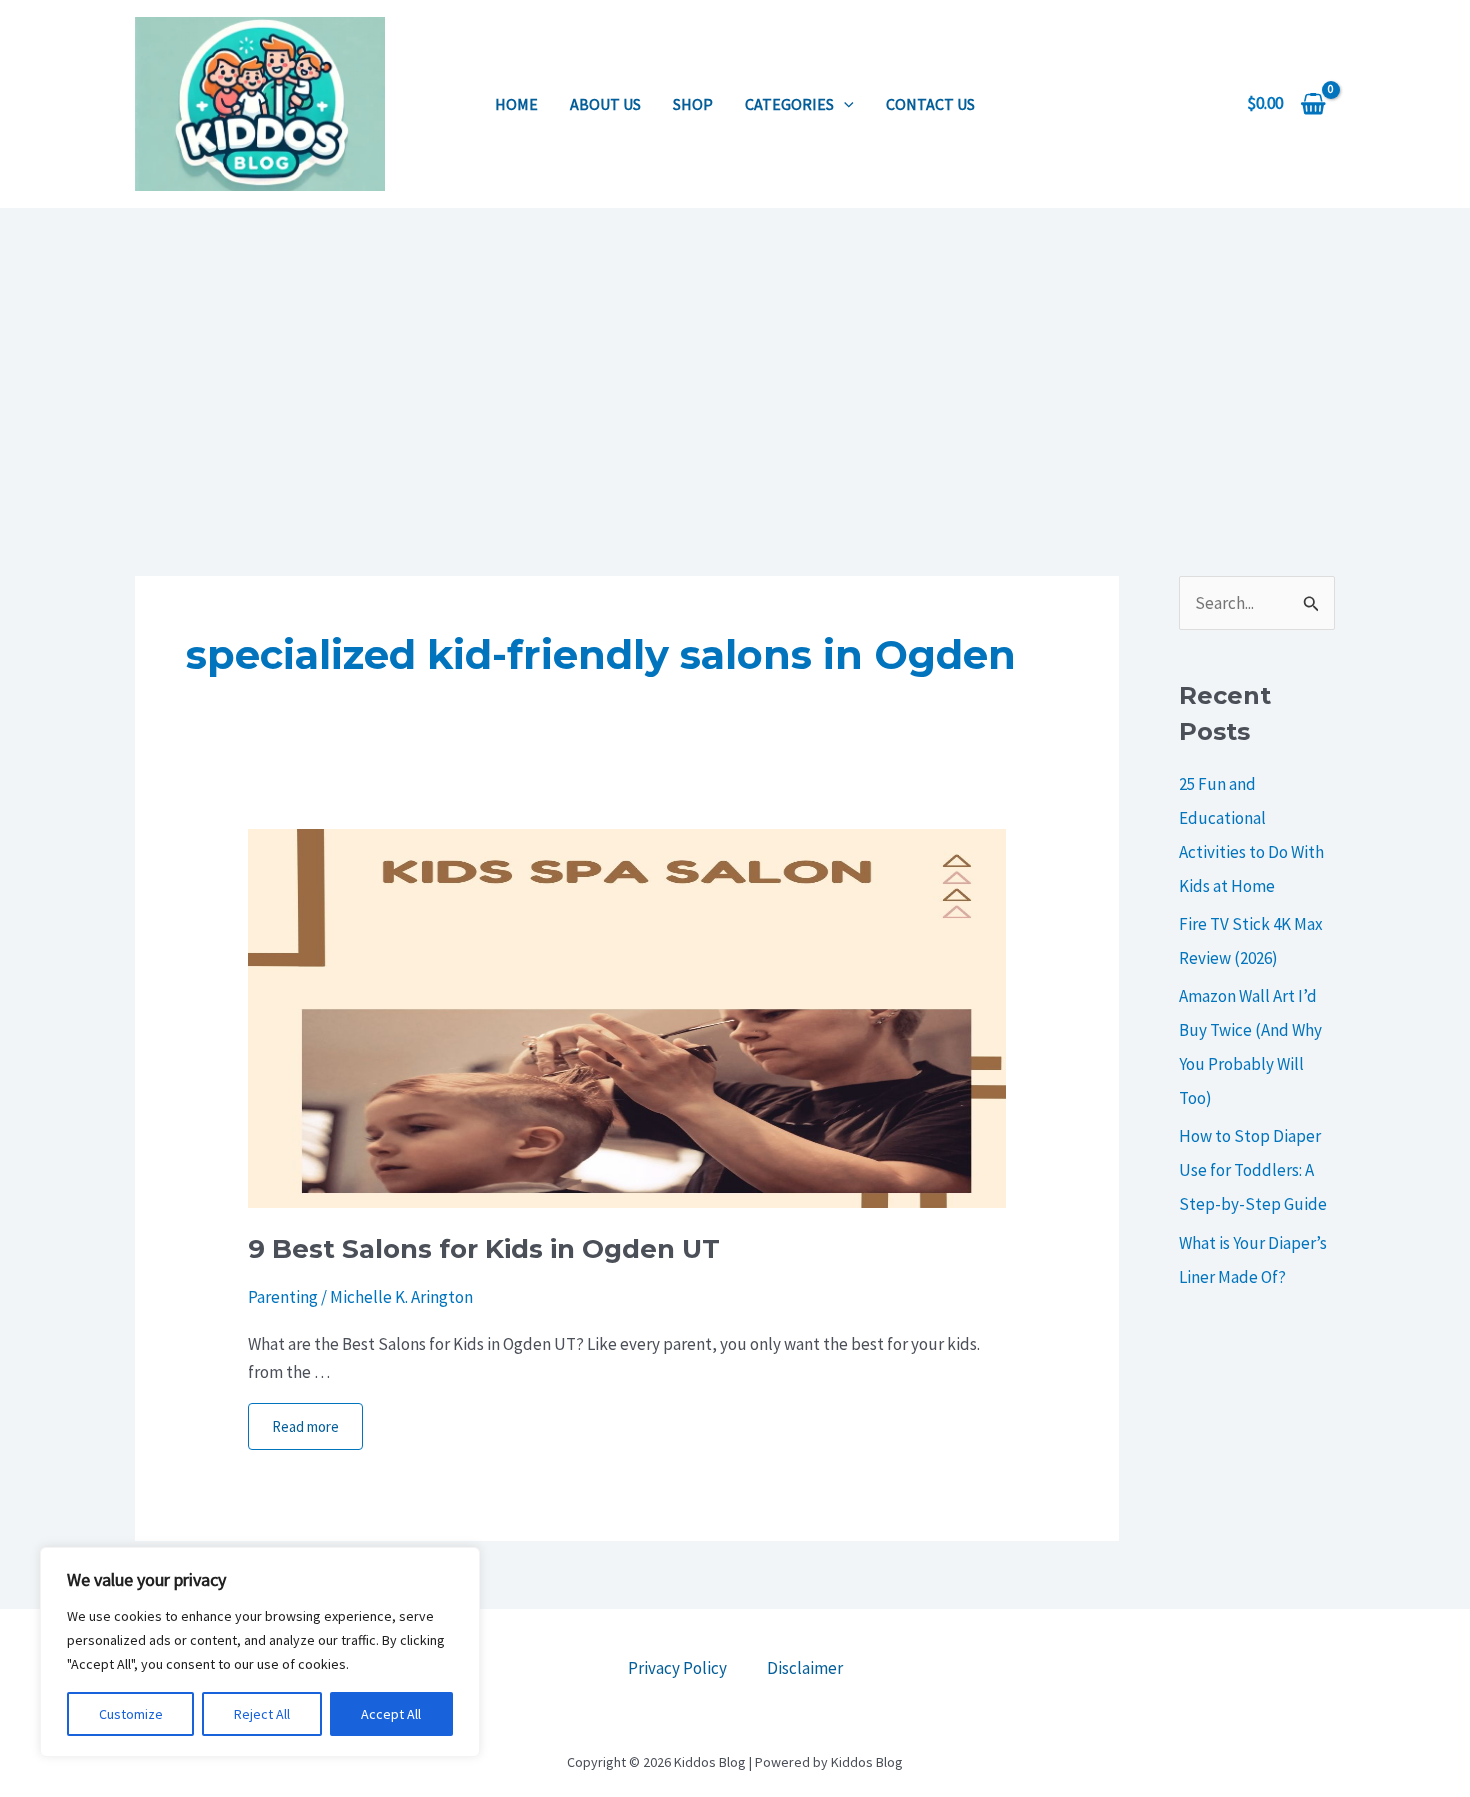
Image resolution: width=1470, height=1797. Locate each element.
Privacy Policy (677, 1668)
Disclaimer (805, 1668)
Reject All (262, 1714)
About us (605, 104)
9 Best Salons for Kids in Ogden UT (484, 1249)
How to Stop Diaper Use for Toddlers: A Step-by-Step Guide (1253, 1170)
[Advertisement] (735, 358)
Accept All (391, 1714)
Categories (789, 104)
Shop (693, 104)
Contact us (930, 104)
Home (516, 104)
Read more (305, 1426)
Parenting (283, 1297)
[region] (260, 1652)
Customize (131, 1714)
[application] (844, 104)
